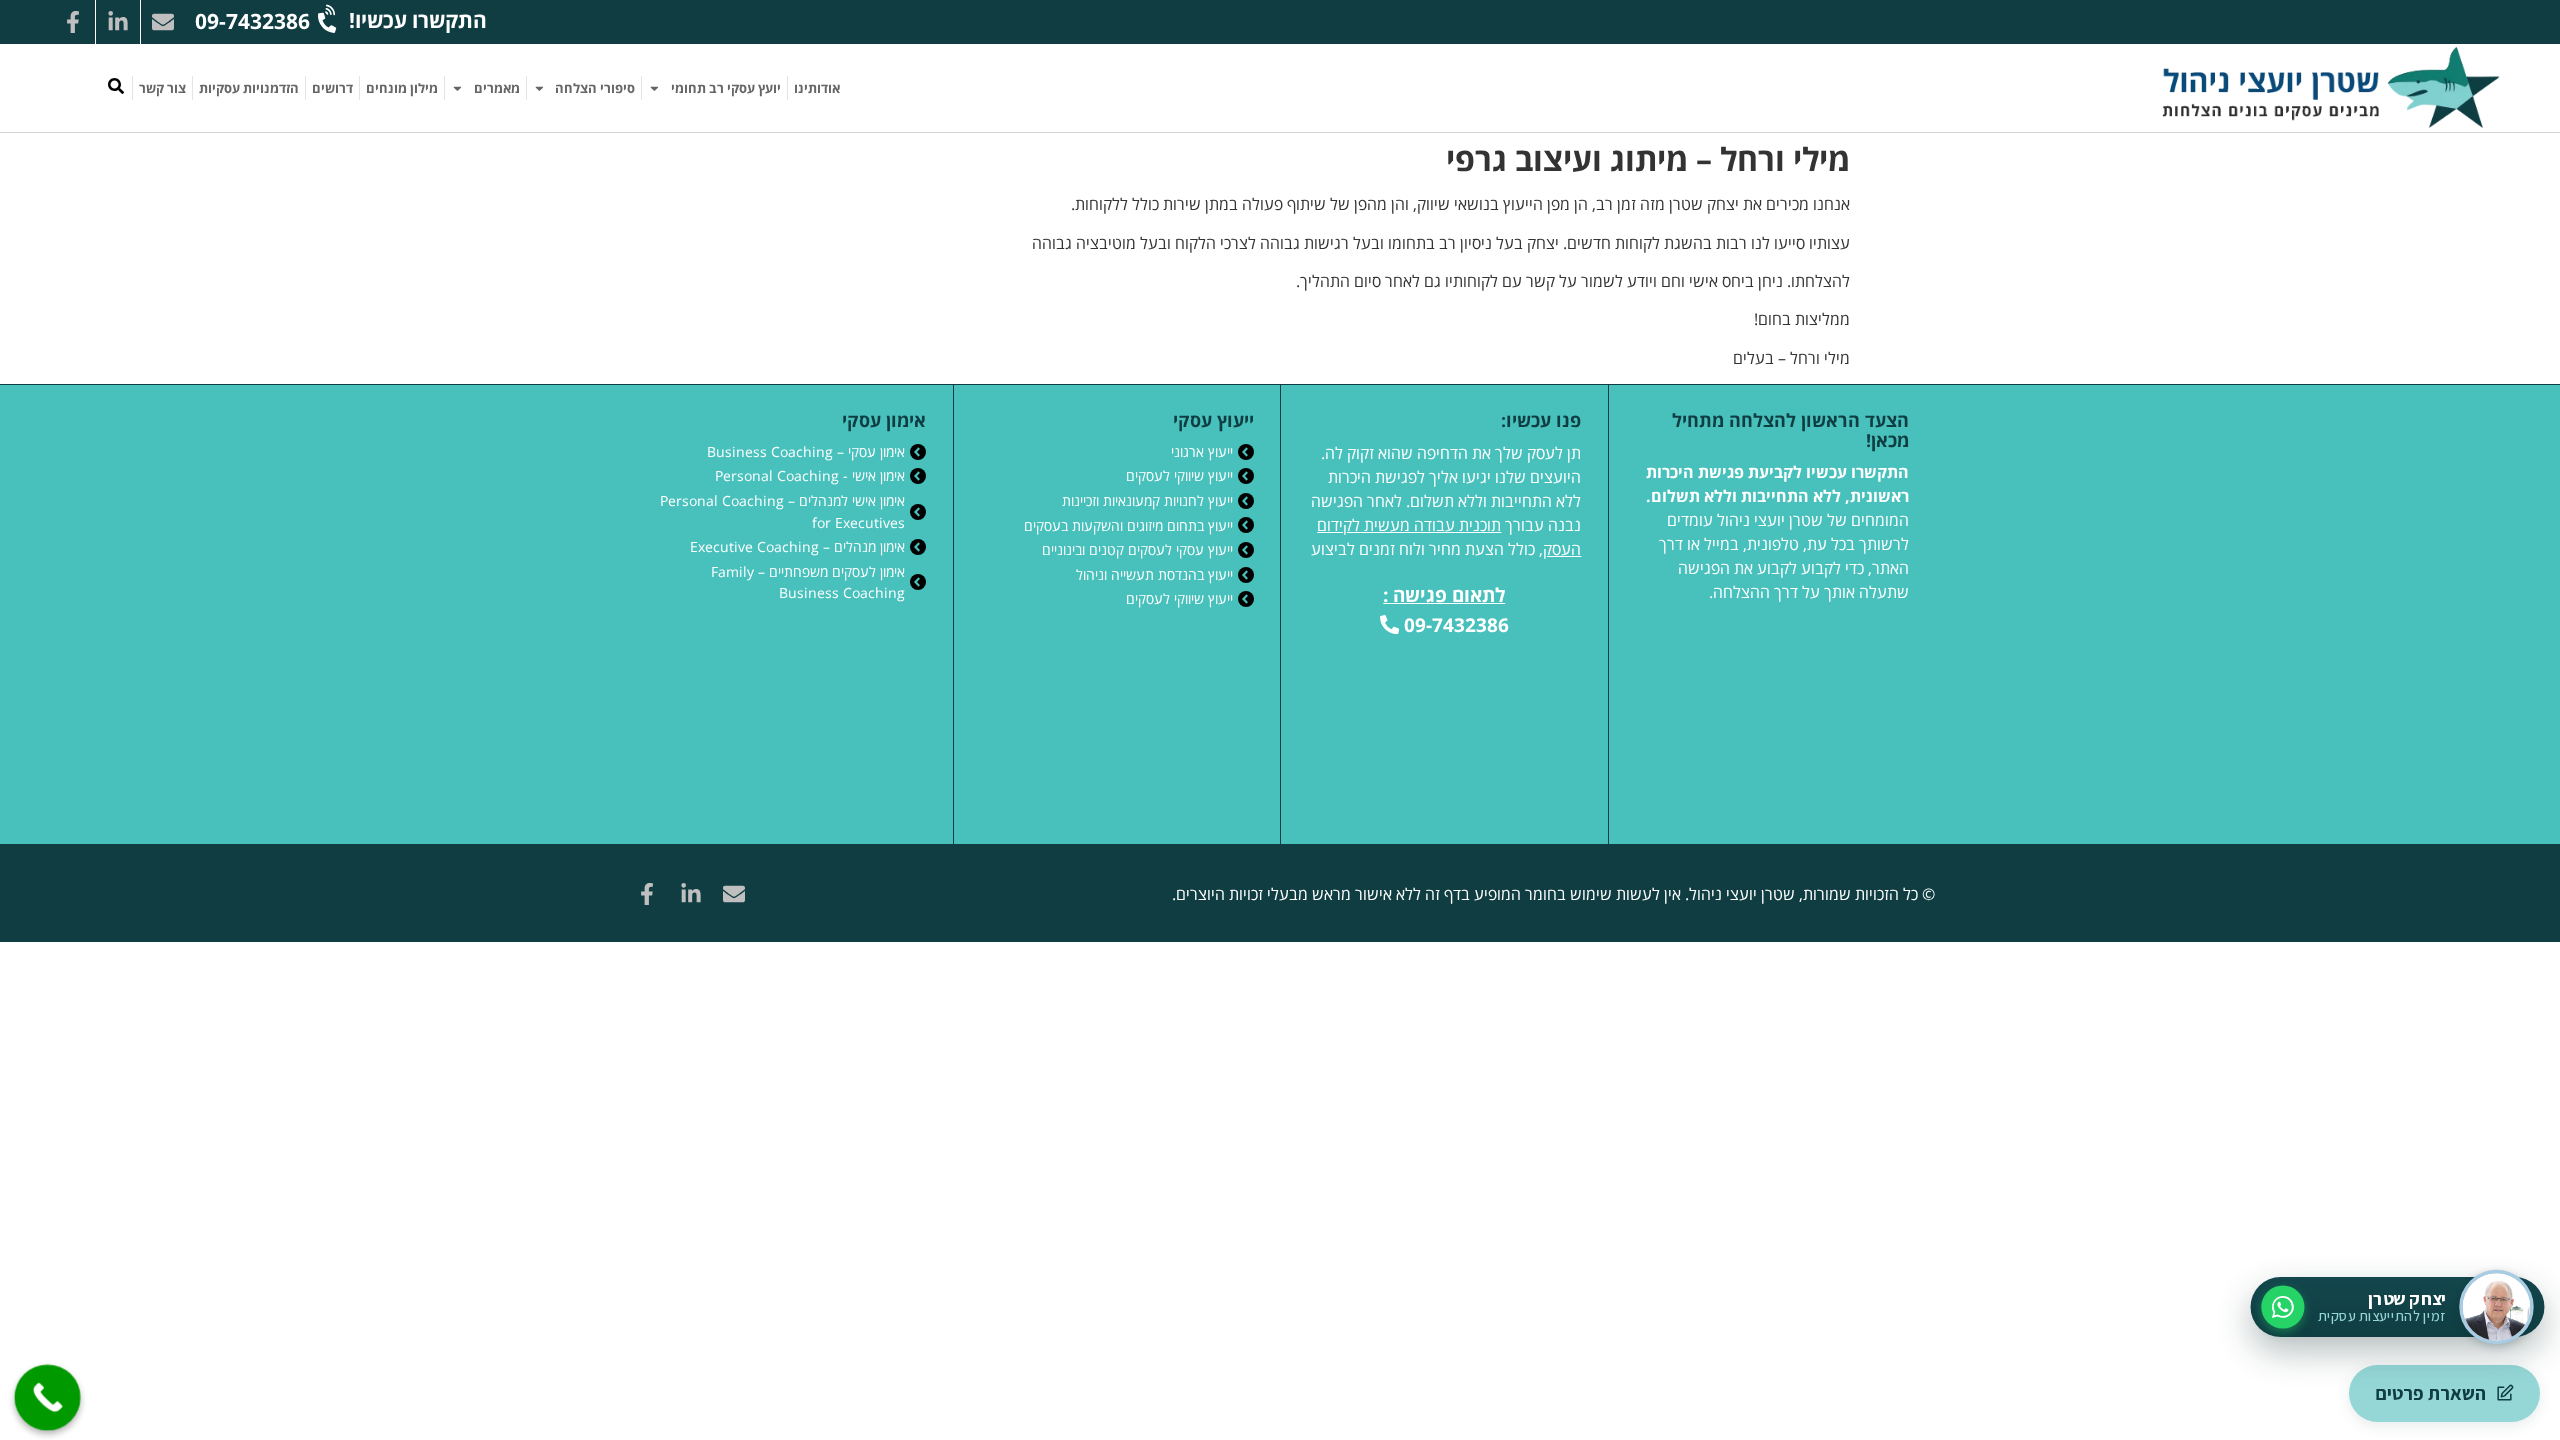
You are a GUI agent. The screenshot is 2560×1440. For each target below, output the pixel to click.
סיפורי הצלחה (595, 88)
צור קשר (162, 88)
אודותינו (817, 88)
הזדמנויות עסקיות (249, 88)
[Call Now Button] (48, 1398)
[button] (116, 86)
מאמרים (497, 88)
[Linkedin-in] (118, 22)
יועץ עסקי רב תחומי (726, 88)
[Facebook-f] (73, 22)
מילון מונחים (402, 88)
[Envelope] (163, 22)
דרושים (332, 88)
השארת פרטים (2430, 1393)
